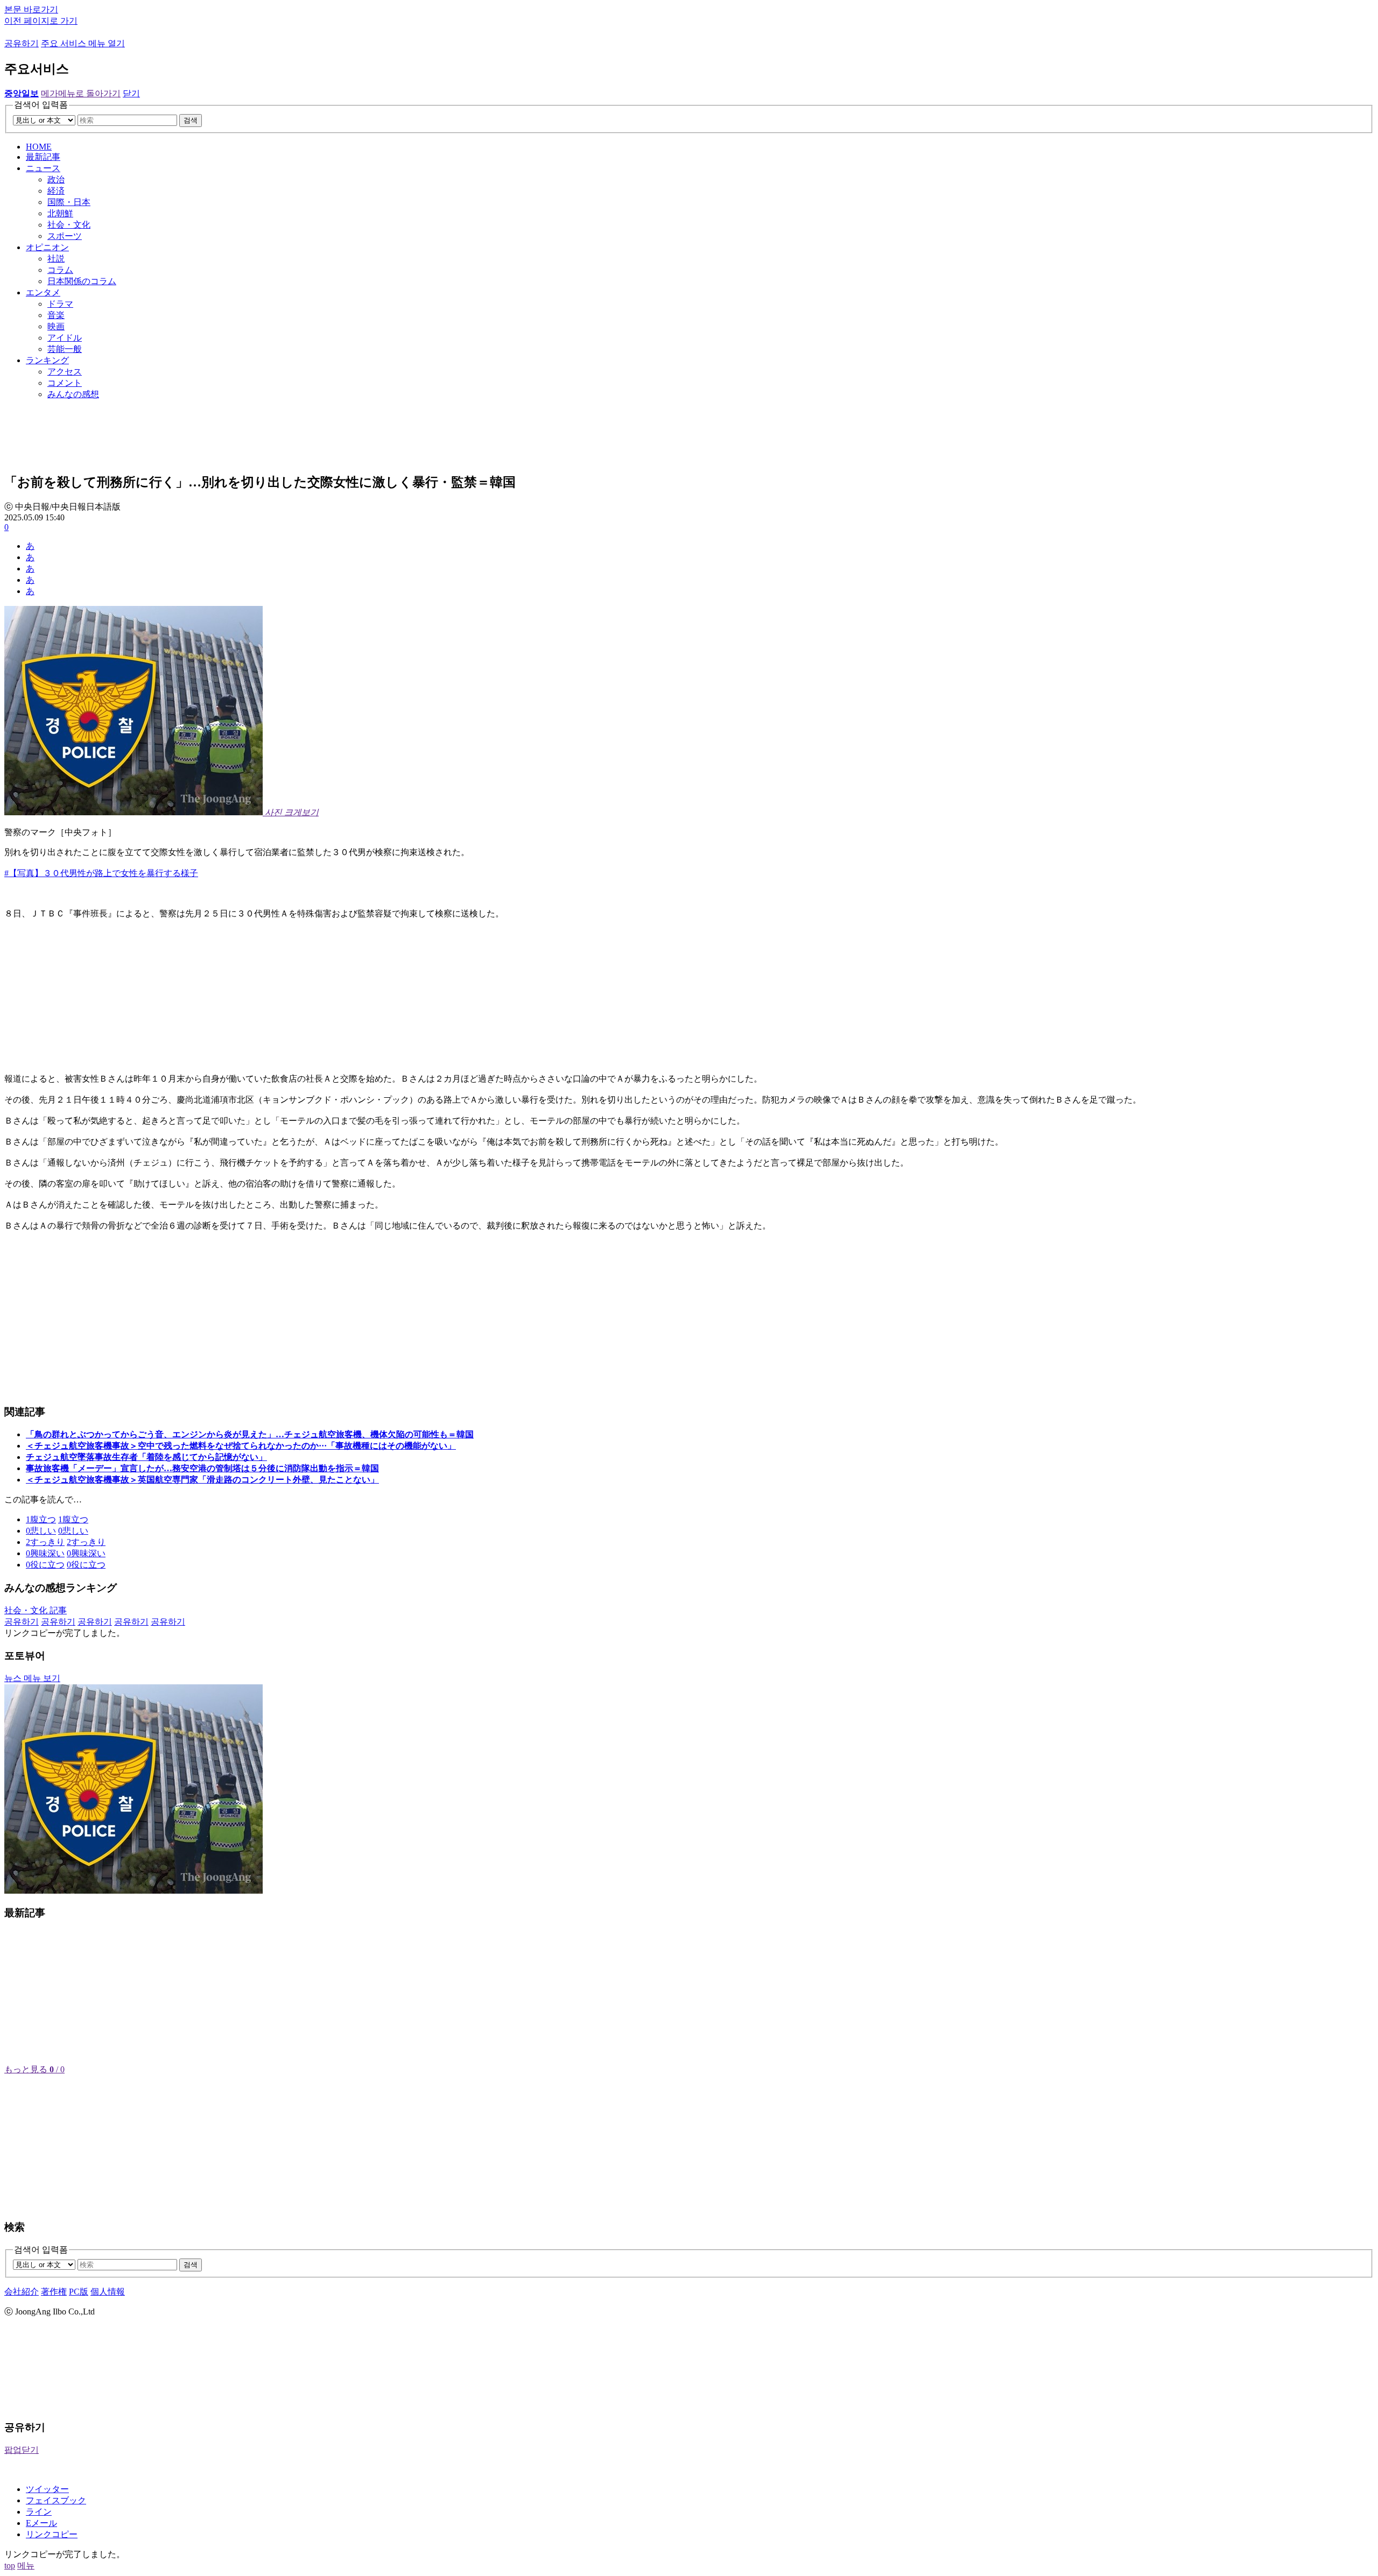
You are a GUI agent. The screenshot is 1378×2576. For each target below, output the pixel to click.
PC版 (79, 2292)
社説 (56, 259)
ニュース (43, 168)
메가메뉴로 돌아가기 (81, 93)
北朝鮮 (60, 213)
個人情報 (108, 2292)
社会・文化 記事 (36, 1610)
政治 (56, 179)
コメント (65, 383)
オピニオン (47, 247)
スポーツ (65, 236)
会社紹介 (22, 2292)
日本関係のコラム (82, 281)
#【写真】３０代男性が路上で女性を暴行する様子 (101, 873)
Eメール (41, 2523)
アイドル (65, 338)
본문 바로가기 (31, 9)
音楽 (56, 315)
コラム (60, 270)
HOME (39, 147)
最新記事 (43, 157)
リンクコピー (52, 2534)
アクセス (65, 372)
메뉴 (26, 2566)
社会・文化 (69, 225)
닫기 (131, 93)
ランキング (47, 360)
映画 (56, 326)
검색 (191, 120)
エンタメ (43, 292)
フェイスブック (56, 2500)
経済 (56, 191)
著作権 (54, 2292)
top (10, 2566)
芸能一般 (65, 349)
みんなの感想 (73, 394)
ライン (39, 2512)
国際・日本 (69, 202)
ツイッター (47, 2489)
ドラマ (60, 304)
